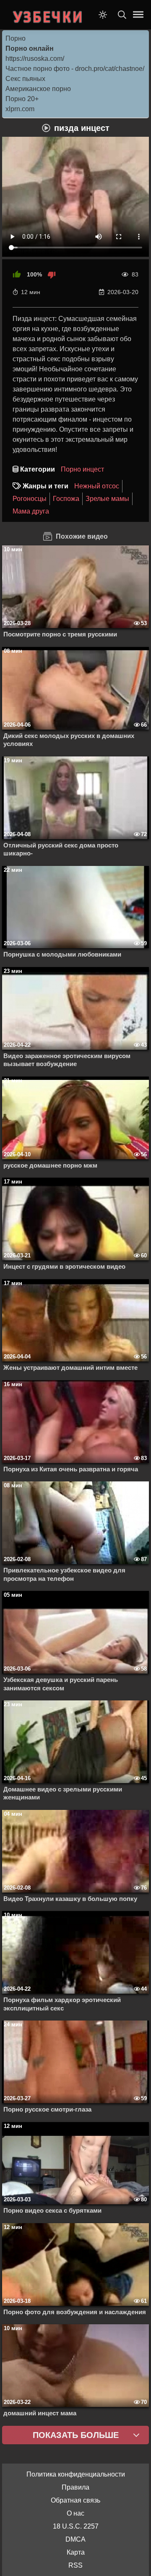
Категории (38, 469)
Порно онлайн (30, 48)
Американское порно (38, 89)
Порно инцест (82, 469)
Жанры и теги (46, 486)
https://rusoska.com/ (35, 59)
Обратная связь (75, 2500)
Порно (16, 38)
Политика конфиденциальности (76, 2474)
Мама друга (31, 511)
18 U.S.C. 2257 (76, 2526)
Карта (76, 2552)
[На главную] (48, 15)
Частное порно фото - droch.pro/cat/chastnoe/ (75, 69)
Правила (75, 2487)
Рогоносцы (30, 499)
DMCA (75, 2539)
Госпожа (66, 499)
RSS (75, 2565)
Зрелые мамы (107, 499)
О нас (75, 2513)
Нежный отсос (97, 486)
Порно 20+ (22, 99)
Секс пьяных (25, 79)
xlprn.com (20, 109)
